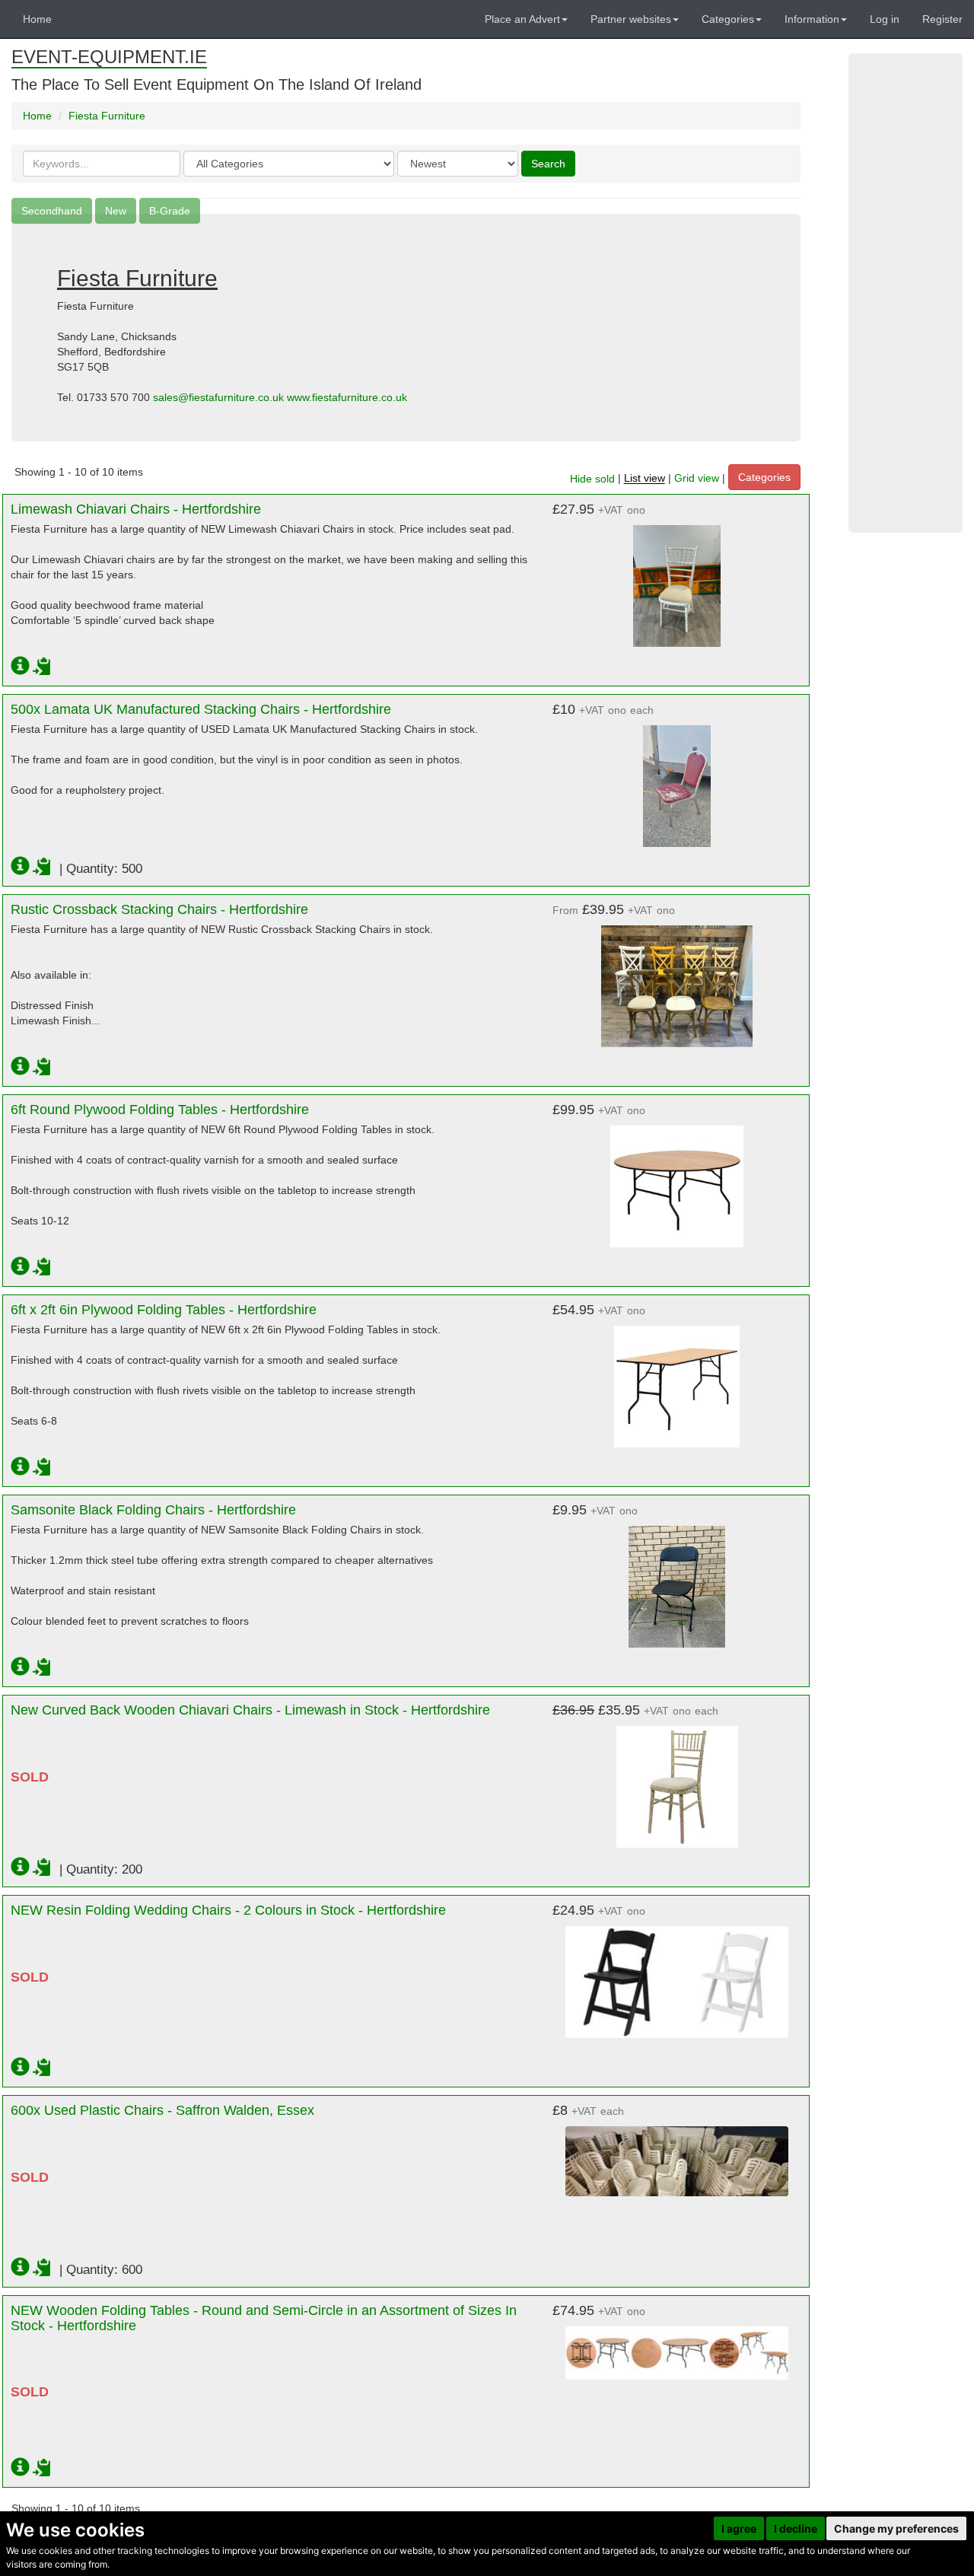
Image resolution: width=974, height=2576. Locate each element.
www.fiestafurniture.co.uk (347, 397)
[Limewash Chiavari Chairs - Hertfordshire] (677, 578)
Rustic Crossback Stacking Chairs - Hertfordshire (159, 909)
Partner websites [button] (631, 19)
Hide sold (592, 479)
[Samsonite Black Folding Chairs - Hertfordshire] (677, 1579)
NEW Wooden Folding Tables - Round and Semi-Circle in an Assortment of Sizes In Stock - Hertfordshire (264, 2318)
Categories (764, 477)
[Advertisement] (906, 293)
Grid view (697, 479)
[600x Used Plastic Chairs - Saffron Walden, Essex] (677, 2154)
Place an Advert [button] (522, 19)
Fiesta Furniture (107, 116)
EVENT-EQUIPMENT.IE (109, 57)
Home (37, 19)
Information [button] (812, 19)
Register (942, 19)
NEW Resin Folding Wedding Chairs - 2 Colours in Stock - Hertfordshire (228, 1910)
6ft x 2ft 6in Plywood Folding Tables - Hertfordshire (164, 1310)
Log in (885, 19)
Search (548, 164)
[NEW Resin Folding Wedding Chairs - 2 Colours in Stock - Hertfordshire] (677, 1974)
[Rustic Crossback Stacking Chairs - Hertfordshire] (677, 979)
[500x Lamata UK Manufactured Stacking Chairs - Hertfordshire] (677, 779)
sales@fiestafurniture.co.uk (218, 397)
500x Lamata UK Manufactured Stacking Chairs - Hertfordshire (201, 709)
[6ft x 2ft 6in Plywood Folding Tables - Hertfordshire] (677, 1379)
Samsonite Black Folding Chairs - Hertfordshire (153, 1510)
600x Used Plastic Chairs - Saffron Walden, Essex (162, 2110)
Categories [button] (728, 19)
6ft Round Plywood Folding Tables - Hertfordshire (160, 1110)
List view (645, 479)
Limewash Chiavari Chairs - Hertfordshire (136, 509)
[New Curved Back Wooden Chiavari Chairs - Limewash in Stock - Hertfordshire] (677, 1779)
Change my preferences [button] (896, 2528)
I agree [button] (739, 2528)
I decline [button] (796, 2528)
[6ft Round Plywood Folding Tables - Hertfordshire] (677, 1179)
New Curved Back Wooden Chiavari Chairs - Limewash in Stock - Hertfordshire (250, 1710)
